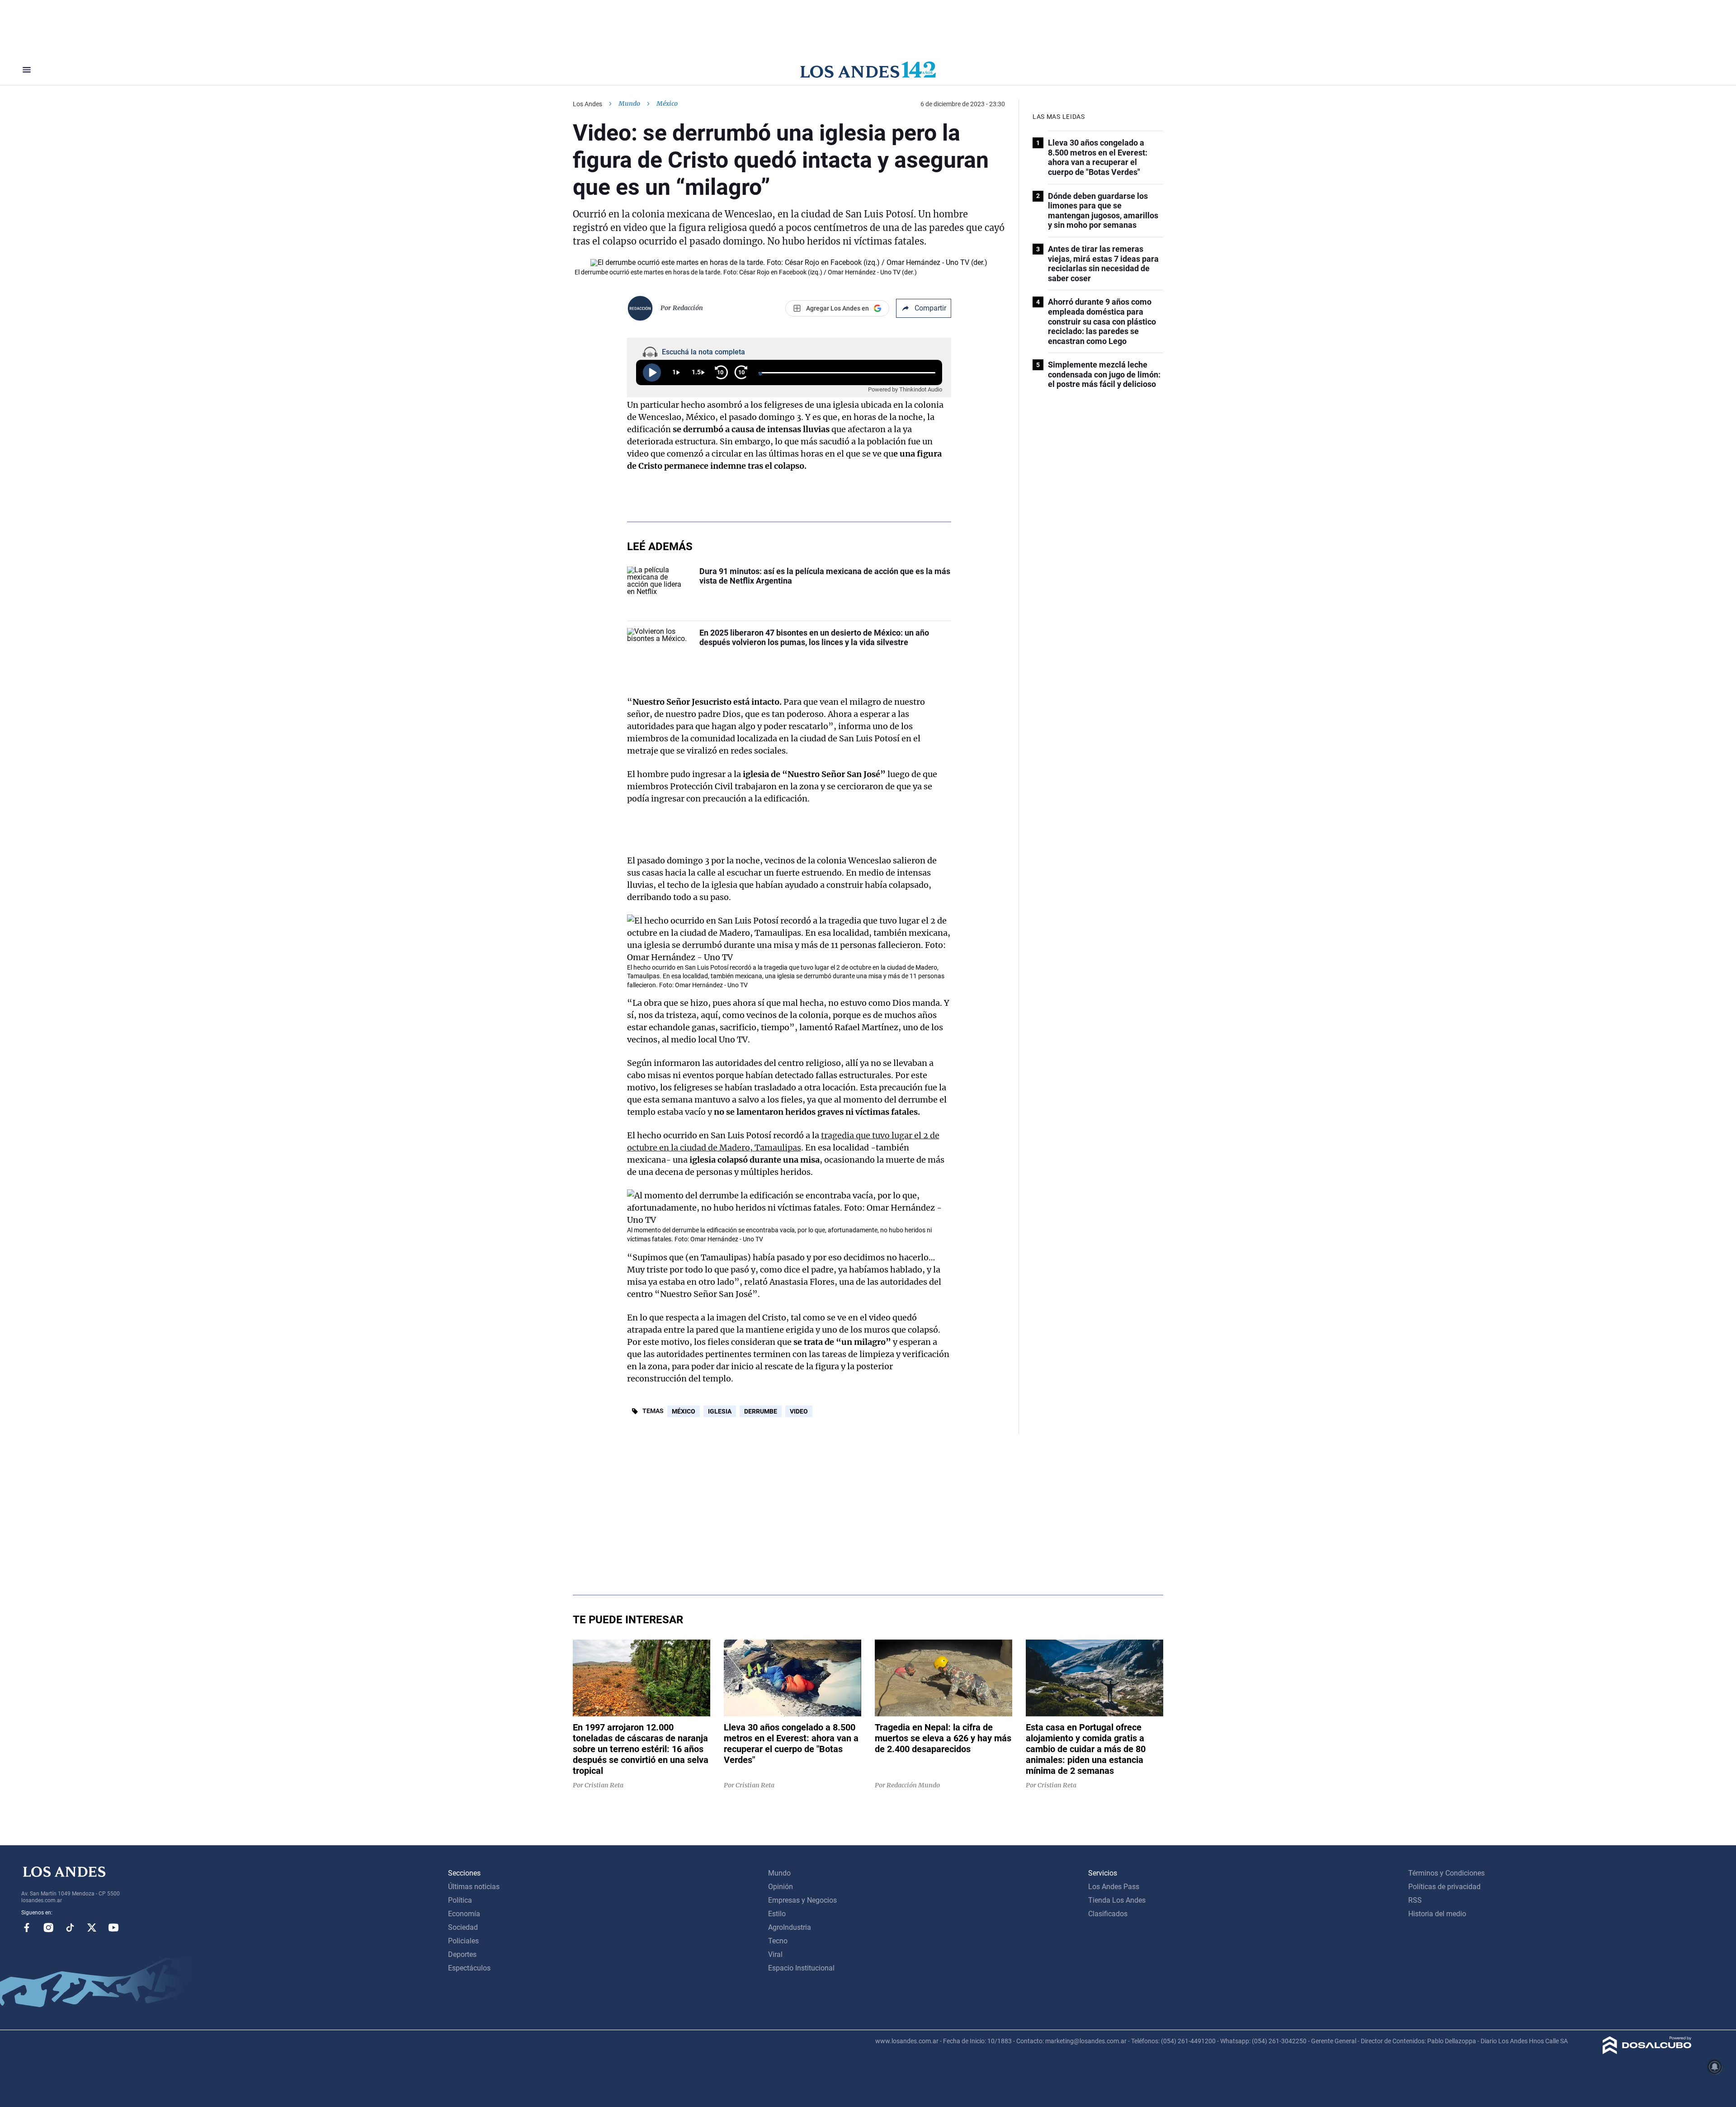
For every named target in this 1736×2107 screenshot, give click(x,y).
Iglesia (720, 1411)
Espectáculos (469, 1968)
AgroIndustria (790, 1927)
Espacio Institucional (801, 1968)
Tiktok (70, 1928)
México (684, 1411)
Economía (464, 1914)
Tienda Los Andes (1117, 1900)
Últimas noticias (474, 1887)
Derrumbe (761, 1411)
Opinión (781, 1887)
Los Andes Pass (1114, 1887)
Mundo (629, 104)
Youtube (113, 1928)
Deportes (462, 1954)
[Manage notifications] (1715, 2067)
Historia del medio (1437, 1914)
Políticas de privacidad (1444, 1887)
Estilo (777, 1914)
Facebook (27, 1928)
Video (799, 1411)
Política (460, 1900)
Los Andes (587, 104)
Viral (775, 1954)
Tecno (778, 1941)
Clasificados (1108, 1914)
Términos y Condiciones (1446, 1873)
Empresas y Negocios (802, 1900)
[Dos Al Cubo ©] (1647, 2052)
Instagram (48, 1928)
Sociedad (463, 1927)
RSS (1415, 1900)
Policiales (463, 1941)
